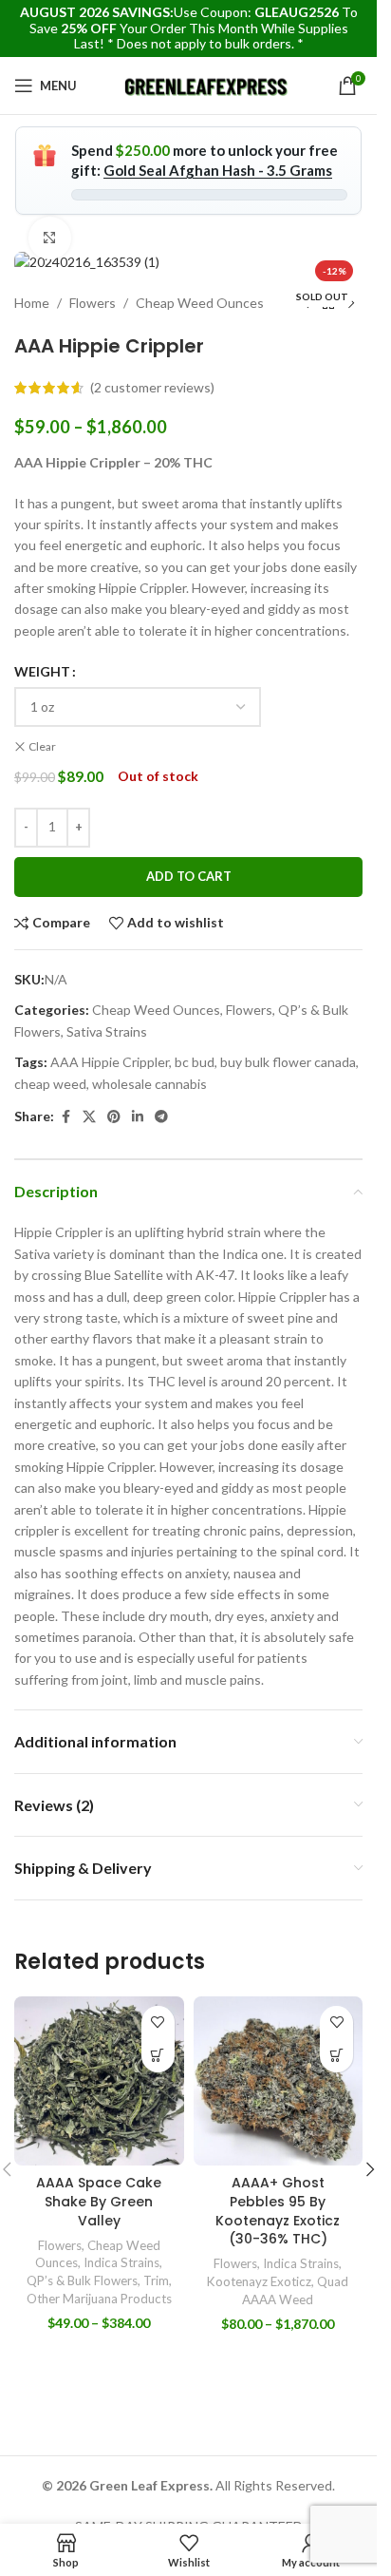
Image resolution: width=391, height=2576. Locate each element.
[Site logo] (207, 84)
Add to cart (189, 876)
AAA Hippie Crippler (110, 1062)
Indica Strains (121, 2262)
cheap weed (50, 1084)
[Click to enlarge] (50, 238)
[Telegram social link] (161, 1117)
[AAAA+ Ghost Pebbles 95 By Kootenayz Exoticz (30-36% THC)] (279, 2081)
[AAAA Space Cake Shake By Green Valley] (99, 2081)
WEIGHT (42, 671)
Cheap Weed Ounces (200, 303)
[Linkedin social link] (138, 1117)
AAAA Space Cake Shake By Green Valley (99, 2201)
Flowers (93, 303)
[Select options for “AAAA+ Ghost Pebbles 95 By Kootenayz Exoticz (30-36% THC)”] (336, 2056)
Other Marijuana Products (99, 2299)
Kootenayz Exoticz (259, 2281)
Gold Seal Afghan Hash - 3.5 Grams (218, 170)
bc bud (195, 1062)
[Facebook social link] (65, 1117)
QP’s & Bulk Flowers (82, 2280)
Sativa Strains (107, 1031)
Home (32, 303)
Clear (42, 746)
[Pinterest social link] (114, 1117)
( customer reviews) (152, 387)
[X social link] (89, 1117)
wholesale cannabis (149, 1084)
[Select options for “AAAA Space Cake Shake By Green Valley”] (158, 2056)
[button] (370, 2169)
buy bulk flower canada (288, 1062)
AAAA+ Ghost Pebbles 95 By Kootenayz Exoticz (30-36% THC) (278, 2211)
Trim (156, 2280)
